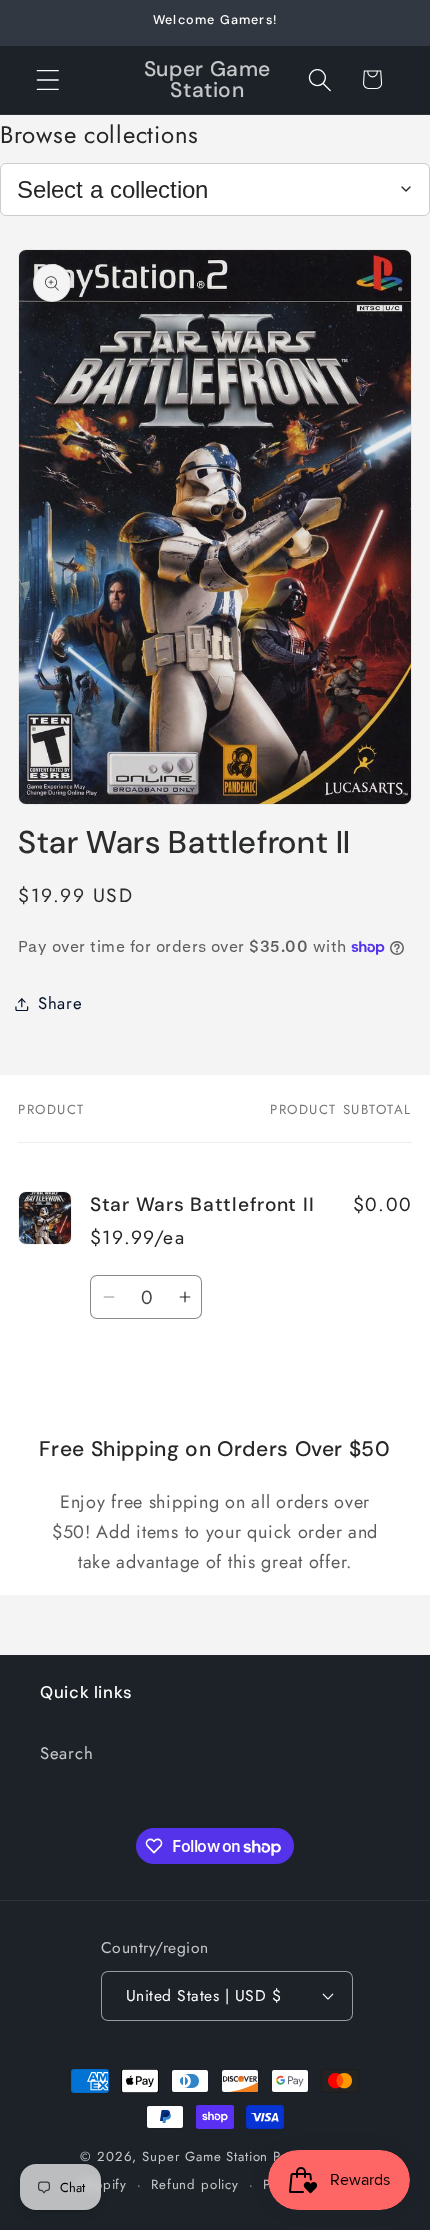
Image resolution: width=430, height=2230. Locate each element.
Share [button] (60, 1003)
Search (66, 1753)
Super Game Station (205, 2156)
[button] (48, 79)
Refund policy (195, 2184)
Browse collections (99, 134)
